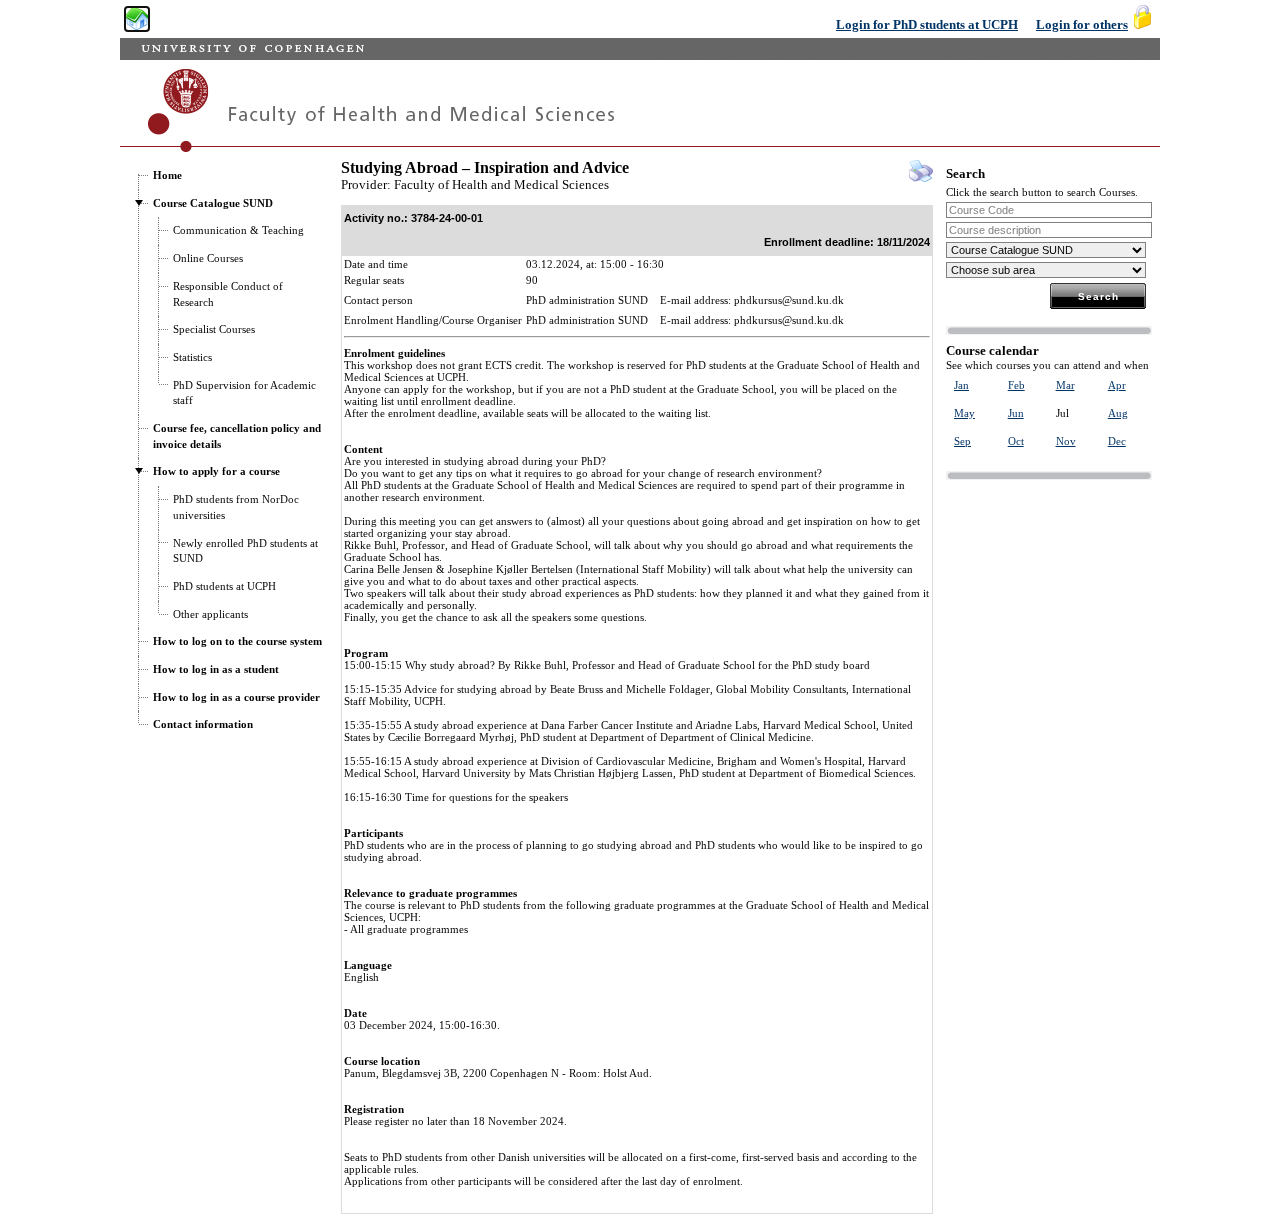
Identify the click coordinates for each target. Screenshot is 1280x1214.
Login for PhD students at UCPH (927, 24)
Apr (1117, 385)
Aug (1118, 413)
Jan (961, 385)
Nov (1066, 441)
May (964, 413)
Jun (1016, 413)
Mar (1065, 385)
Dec (1117, 441)
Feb (1016, 385)
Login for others (1082, 24)
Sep (962, 441)
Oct (1016, 441)
